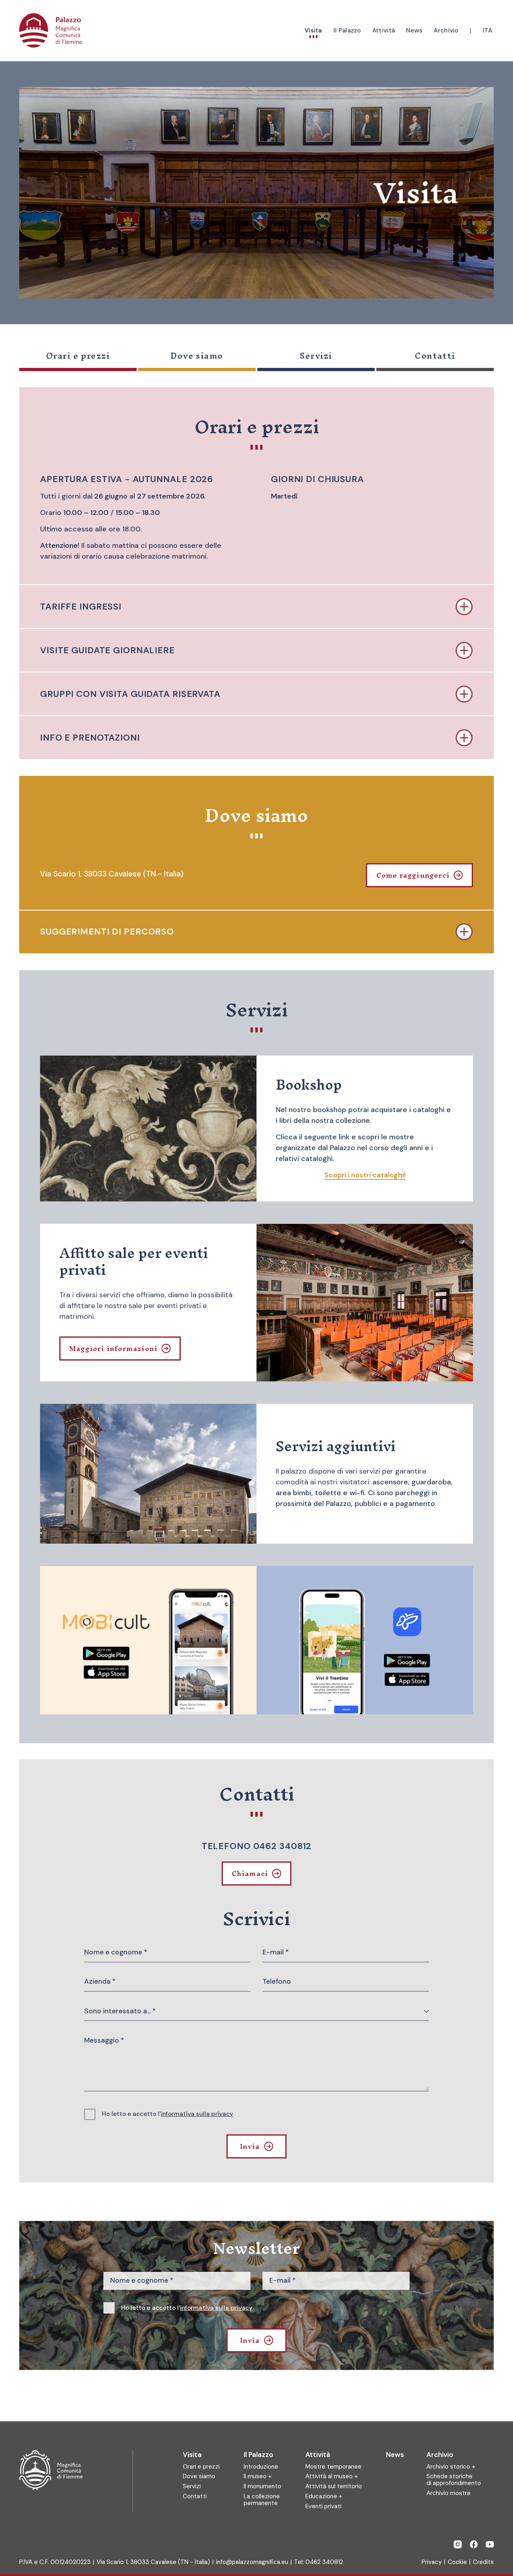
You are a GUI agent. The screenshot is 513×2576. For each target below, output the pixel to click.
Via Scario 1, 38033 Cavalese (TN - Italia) (153, 2562)
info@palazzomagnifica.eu (252, 2562)
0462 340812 (324, 2562)
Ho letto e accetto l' (168, 2114)
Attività (318, 2455)
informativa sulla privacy (197, 2114)
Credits (483, 2562)
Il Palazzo (259, 2455)
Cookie (457, 2562)
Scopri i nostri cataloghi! (365, 1175)
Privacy (432, 2562)
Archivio (440, 2455)
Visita (192, 2455)
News (395, 2455)
